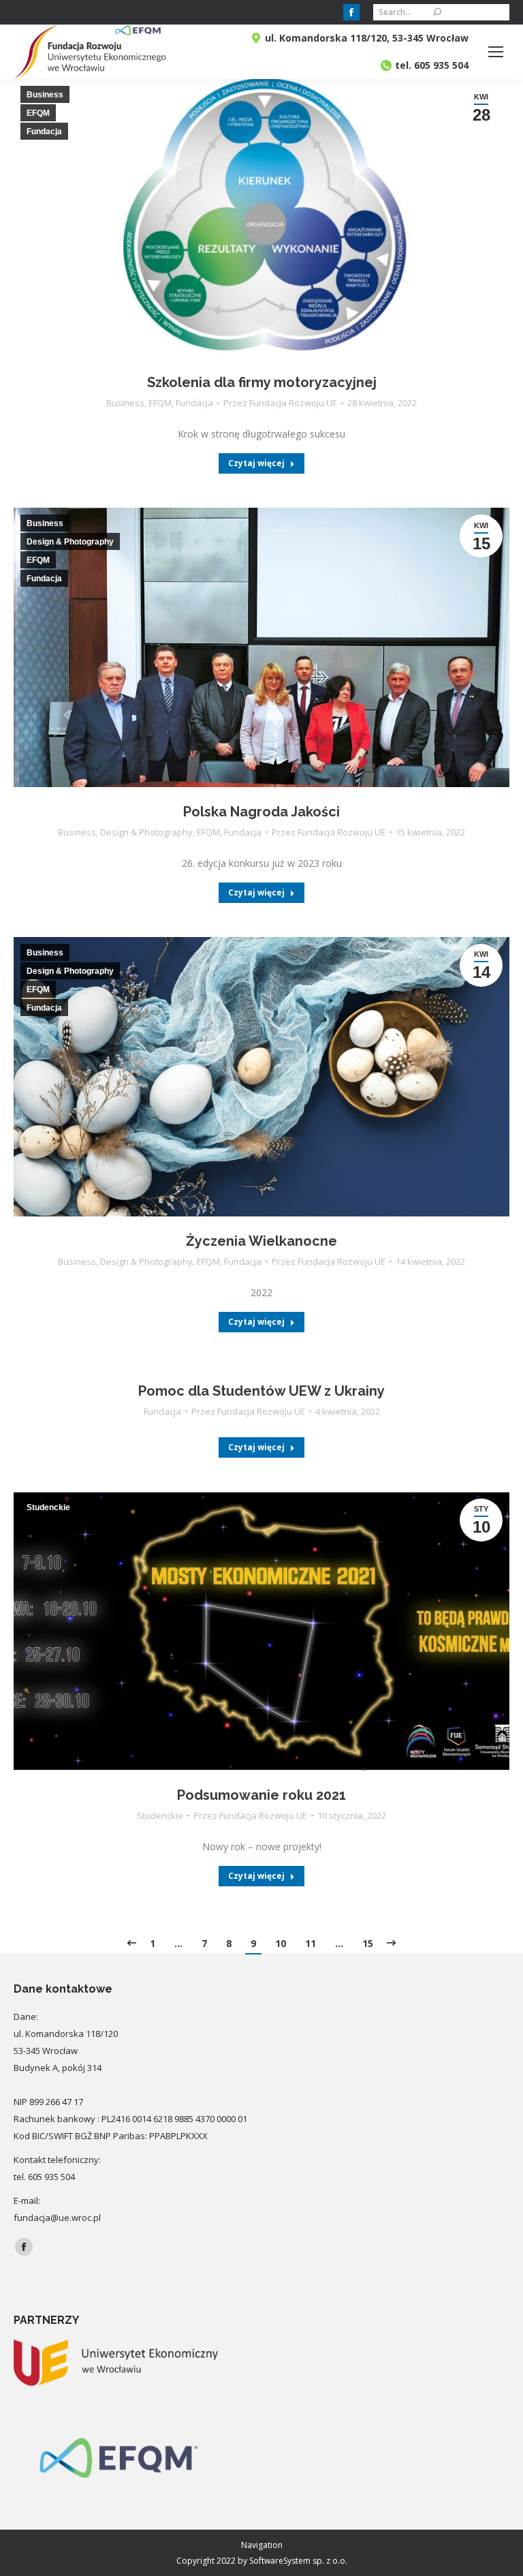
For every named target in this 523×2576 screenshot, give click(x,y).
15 (368, 1943)
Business (125, 403)
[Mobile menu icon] (496, 52)
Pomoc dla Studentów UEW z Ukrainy (261, 1391)
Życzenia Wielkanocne (261, 1241)
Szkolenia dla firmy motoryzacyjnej (262, 382)
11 (311, 1943)
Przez (280, 403)
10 (281, 1943)
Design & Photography (146, 832)
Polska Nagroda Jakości (261, 812)
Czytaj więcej (256, 463)
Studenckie (160, 1815)
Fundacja (194, 403)
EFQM (160, 403)
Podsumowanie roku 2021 (261, 1795)
